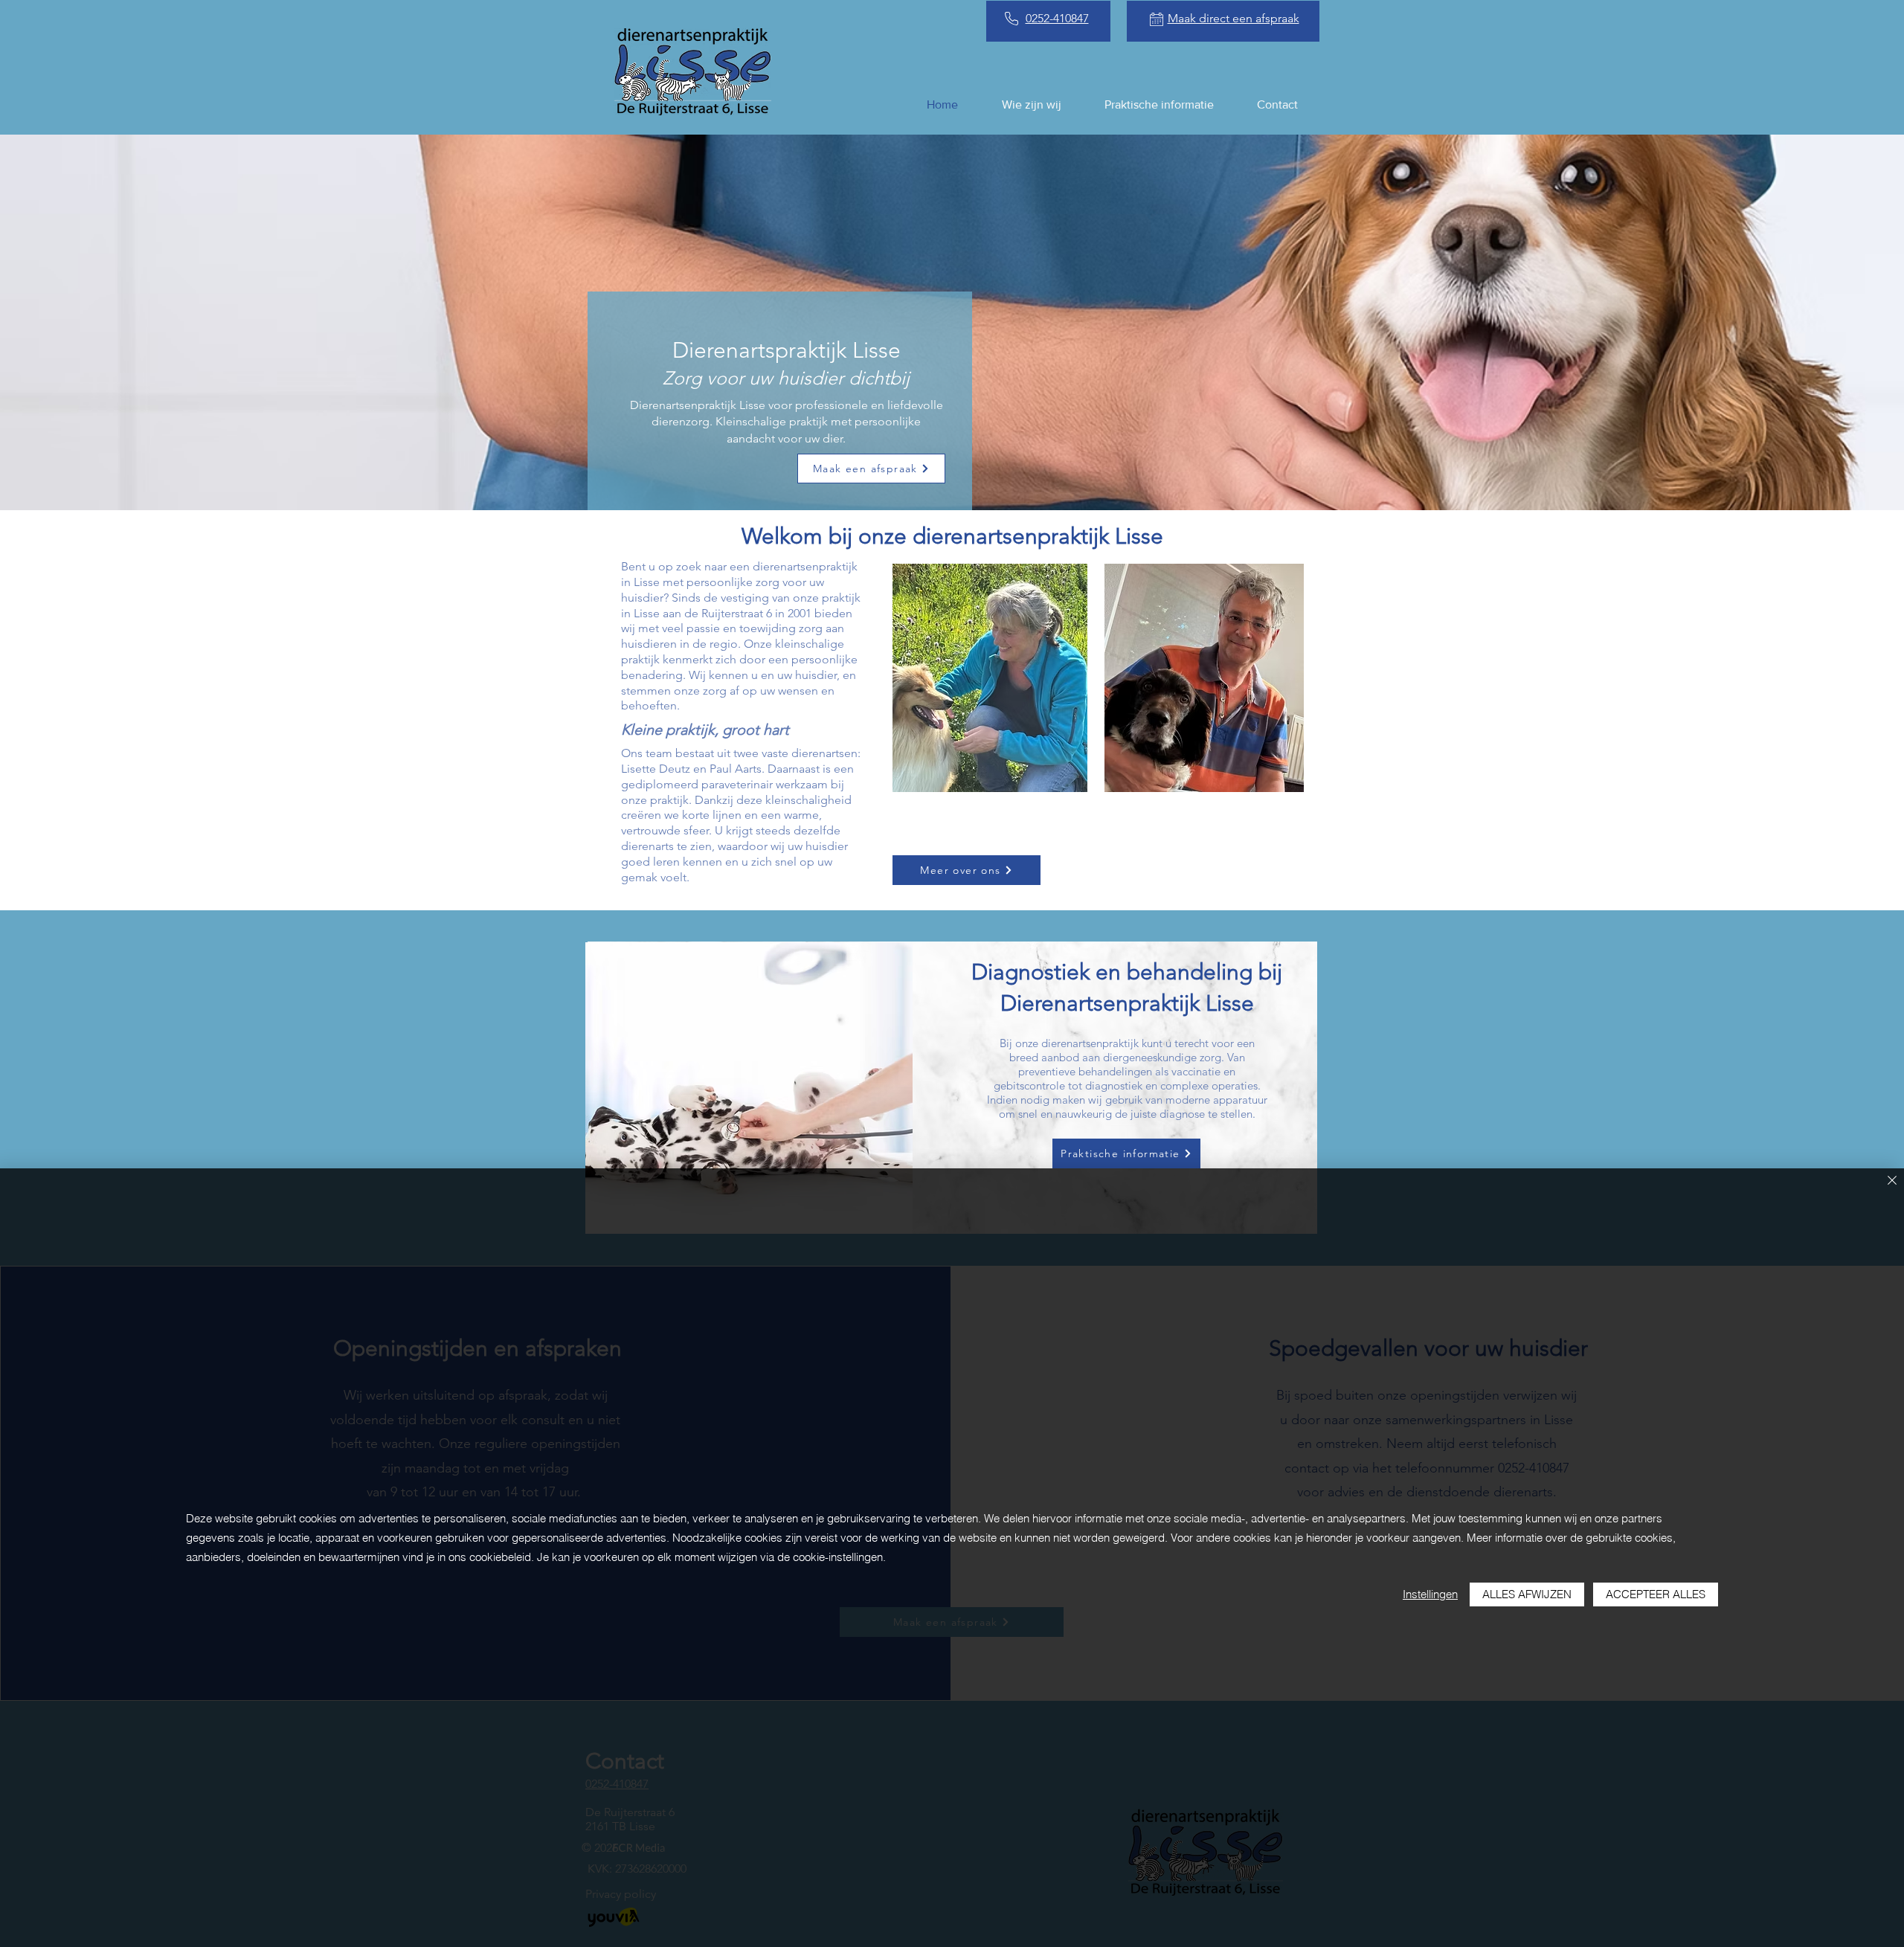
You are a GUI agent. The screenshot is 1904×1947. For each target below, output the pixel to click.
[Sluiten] (1892, 1181)
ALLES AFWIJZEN (1527, 1594)
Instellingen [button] (1430, 1594)
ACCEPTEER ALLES (1656, 1594)
